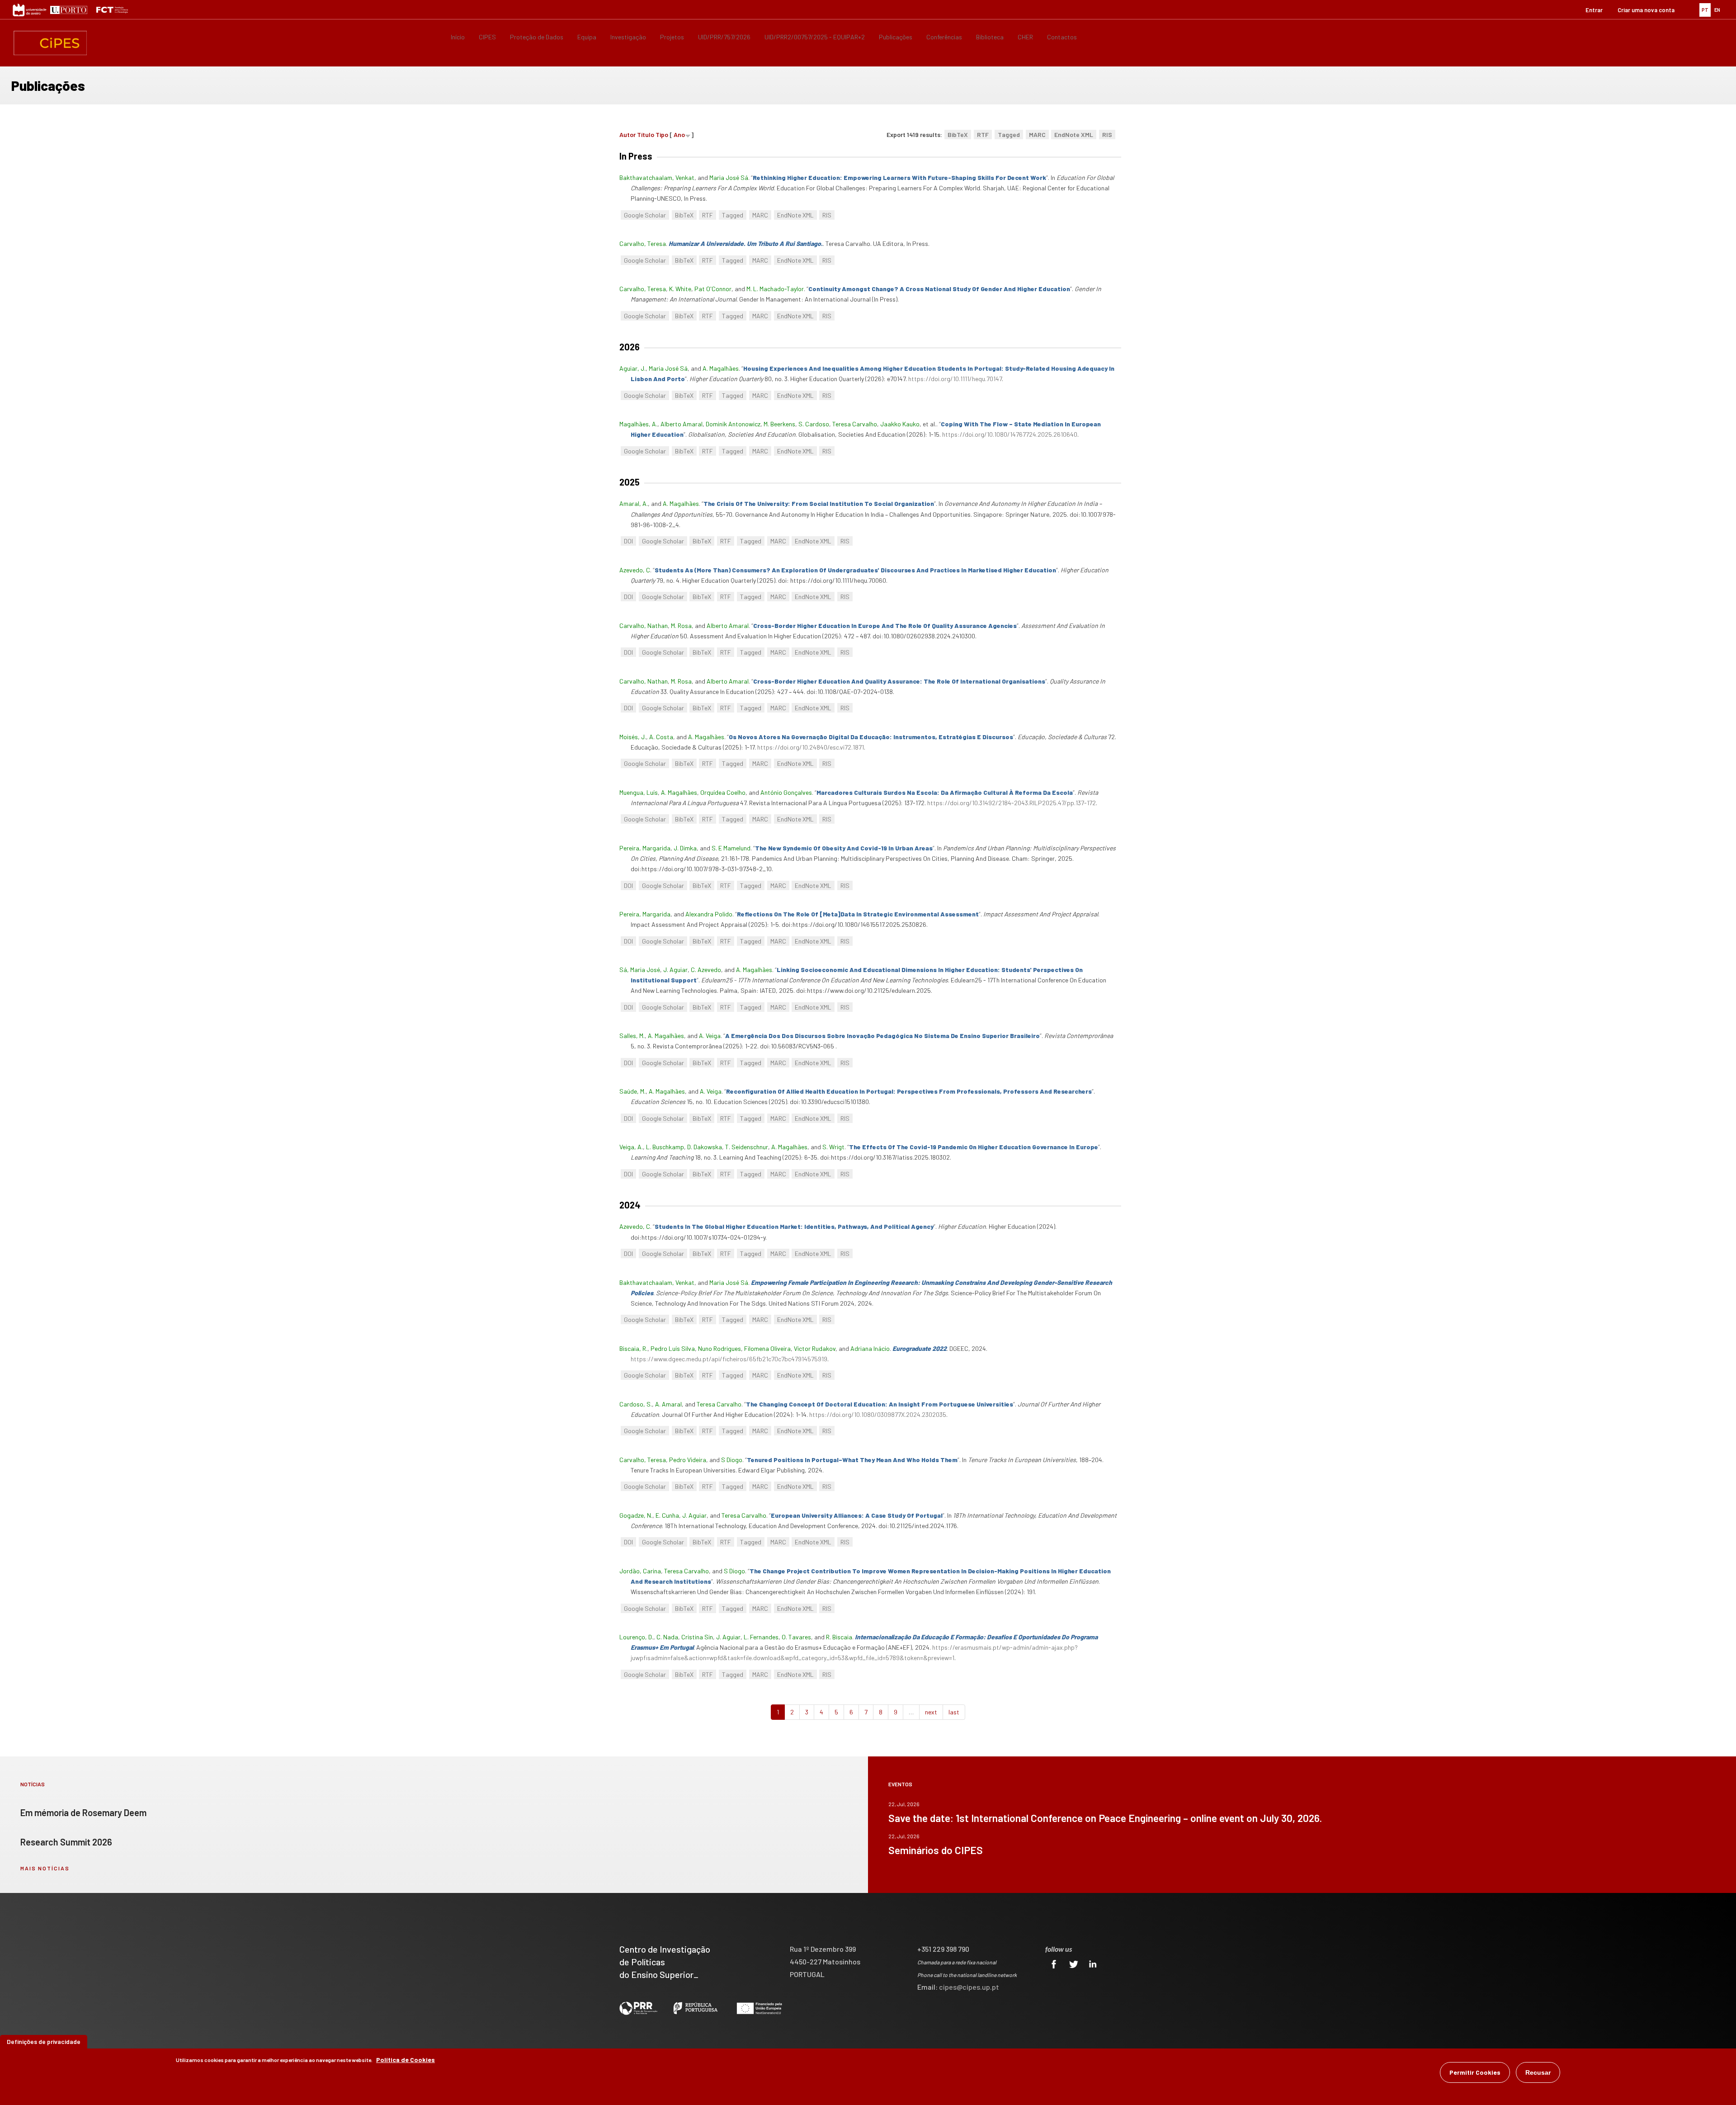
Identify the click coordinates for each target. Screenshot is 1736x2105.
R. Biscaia (839, 1637)
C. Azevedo (706, 970)
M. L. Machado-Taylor (775, 289)
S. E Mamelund (731, 848)
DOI (628, 541)
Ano (679, 135)
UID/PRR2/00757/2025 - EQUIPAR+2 (815, 37)
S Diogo (732, 1460)
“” (899, 177)
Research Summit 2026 (66, 1842)
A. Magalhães (721, 368)
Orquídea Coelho (723, 792)
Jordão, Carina (640, 1571)
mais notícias (45, 1868)
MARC (1037, 135)
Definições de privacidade (44, 2041)
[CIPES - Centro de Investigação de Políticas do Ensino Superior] (50, 43)
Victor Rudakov (815, 1348)
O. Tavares (796, 1637)
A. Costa (661, 737)
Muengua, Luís (639, 792)
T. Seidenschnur (747, 1147)
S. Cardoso (814, 424)
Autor (627, 135)
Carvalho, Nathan (644, 625)
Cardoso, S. (636, 1404)
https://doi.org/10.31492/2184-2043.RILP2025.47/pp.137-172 (1012, 803)
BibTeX (958, 135)
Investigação (628, 37)
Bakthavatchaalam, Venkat (657, 177)
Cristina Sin (697, 1637)
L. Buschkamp (665, 1147)
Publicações (896, 37)
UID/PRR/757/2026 (724, 37)
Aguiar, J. (632, 368)
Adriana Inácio (870, 1348)
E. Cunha (667, 1515)
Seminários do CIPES (936, 1850)
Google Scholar (645, 215)
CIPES (487, 37)
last (954, 1712)
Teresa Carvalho (855, 424)
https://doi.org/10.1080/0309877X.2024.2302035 (878, 1414)
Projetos (672, 37)
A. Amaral (668, 1404)
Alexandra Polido (709, 914)
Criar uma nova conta (1646, 10)
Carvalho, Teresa (643, 243)
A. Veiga (710, 1036)
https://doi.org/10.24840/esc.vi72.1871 (811, 747)
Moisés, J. (633, 737)
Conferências (944, 37)
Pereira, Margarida (645, 848)
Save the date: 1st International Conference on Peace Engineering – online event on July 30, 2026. (1105, 1818)
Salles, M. (632, 1036)
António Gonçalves (786, 792)
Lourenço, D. (636, 1637)
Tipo (662, 135)
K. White (680, 289)
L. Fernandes (761, 1637)
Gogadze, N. (636, 1515)
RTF (983, 135)
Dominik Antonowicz (733, 424)
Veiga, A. (631, 1147)
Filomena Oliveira (767, 1348)
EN (1717, 10)
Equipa (587, 37)
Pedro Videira (688, 1460)
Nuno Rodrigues (719, 1348)
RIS (1107, 135)
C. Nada (667, 1637)
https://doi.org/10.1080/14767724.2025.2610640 (1010, 434)
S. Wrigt (833, 1147)
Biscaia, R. (633, 1348)
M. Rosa (681, 625)
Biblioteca (990, 37)
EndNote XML (1074, 135)
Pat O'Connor (713, 289)
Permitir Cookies (1475, 2072)
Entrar (1594, 10)
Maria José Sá (729, 177)
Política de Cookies (406, 2060)
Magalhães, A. (638, 424)
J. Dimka (685, 848)
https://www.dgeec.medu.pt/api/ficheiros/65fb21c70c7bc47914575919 (729, 1359)
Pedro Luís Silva (673, 1348)
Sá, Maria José (640, 970)
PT (1705, 10)
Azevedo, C (635, 570)
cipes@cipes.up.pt (969, 1987)
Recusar (1538, 2072)
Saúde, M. (632, 1091)
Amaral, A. (634, 503)
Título (646, 135)
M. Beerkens (779, 424)
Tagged (1009, 135)
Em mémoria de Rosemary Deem (83, 1812)
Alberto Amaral (682, 424)
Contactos (1062, 37)
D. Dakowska (705, 1147)
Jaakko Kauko (900, 424)
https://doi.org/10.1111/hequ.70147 (955, 379)
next (931, 1712)
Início (458, 37)
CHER (1025, 37)
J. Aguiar (675, 970)
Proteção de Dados (537, 37)
